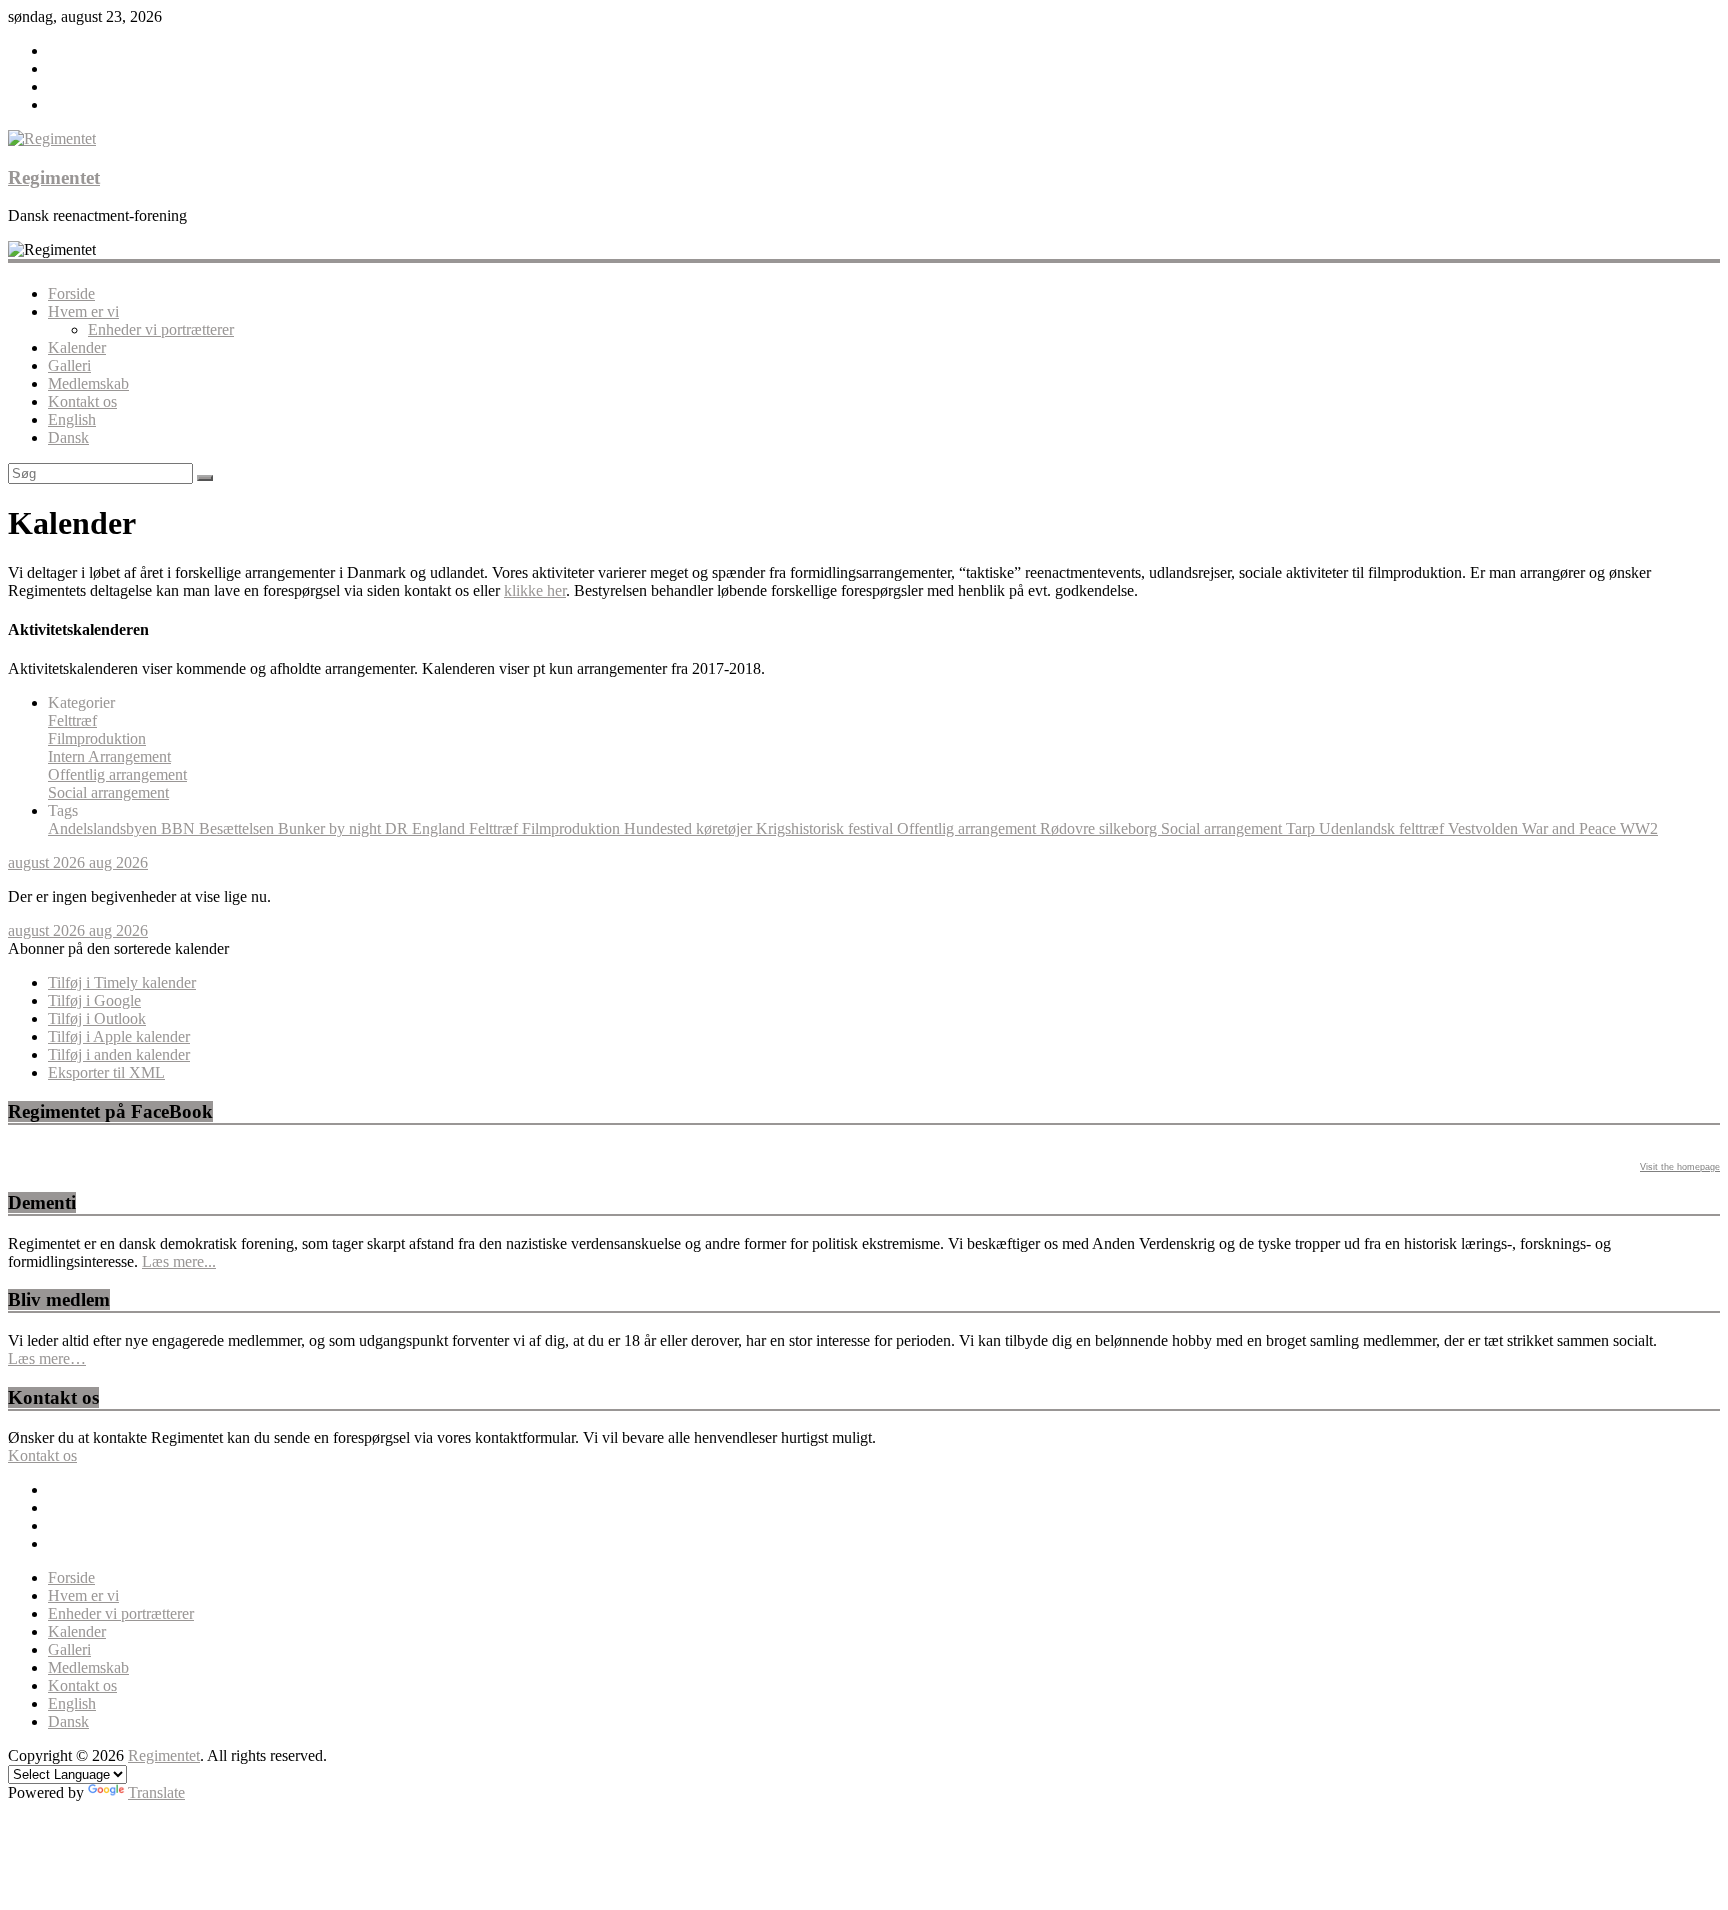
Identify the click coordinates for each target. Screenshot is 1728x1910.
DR (398, 828)
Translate (156, 1792)
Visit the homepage (1680, 1167)
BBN (180, 828)
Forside (71, 293)
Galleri (69, 365)
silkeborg (1130, 828)
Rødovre (1069, 828)
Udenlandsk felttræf (1383, 828)
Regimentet (54, 177)
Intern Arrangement (109, 756)
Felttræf (72, 720)
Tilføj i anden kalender (119, 1054)
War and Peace (1571, 828)
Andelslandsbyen (104, 828)
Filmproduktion (97, 738)
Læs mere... (179, 1261)
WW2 (1639, 828)
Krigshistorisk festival (826, 828)
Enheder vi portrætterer (161, 329)
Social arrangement (108, 792)
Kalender (77, 347)
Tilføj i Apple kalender (119, 1036)
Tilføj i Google (94, 1000)
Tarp (1302, 828)
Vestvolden (1485, 828)
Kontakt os (82, 401)
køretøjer (726, 828)
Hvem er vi (83, 311)
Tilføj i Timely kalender (122, 982)
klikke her (535, 590)
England (440, 828)
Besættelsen (238, 828)
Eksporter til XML (106, 1072)
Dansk (68, 437)
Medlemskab (88, 383)
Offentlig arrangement (117, 774)
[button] (118, 948)
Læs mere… (47, 1358)
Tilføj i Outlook (97, 1018)
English (72, 419)
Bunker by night (331, 828)
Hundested (660, 828)
